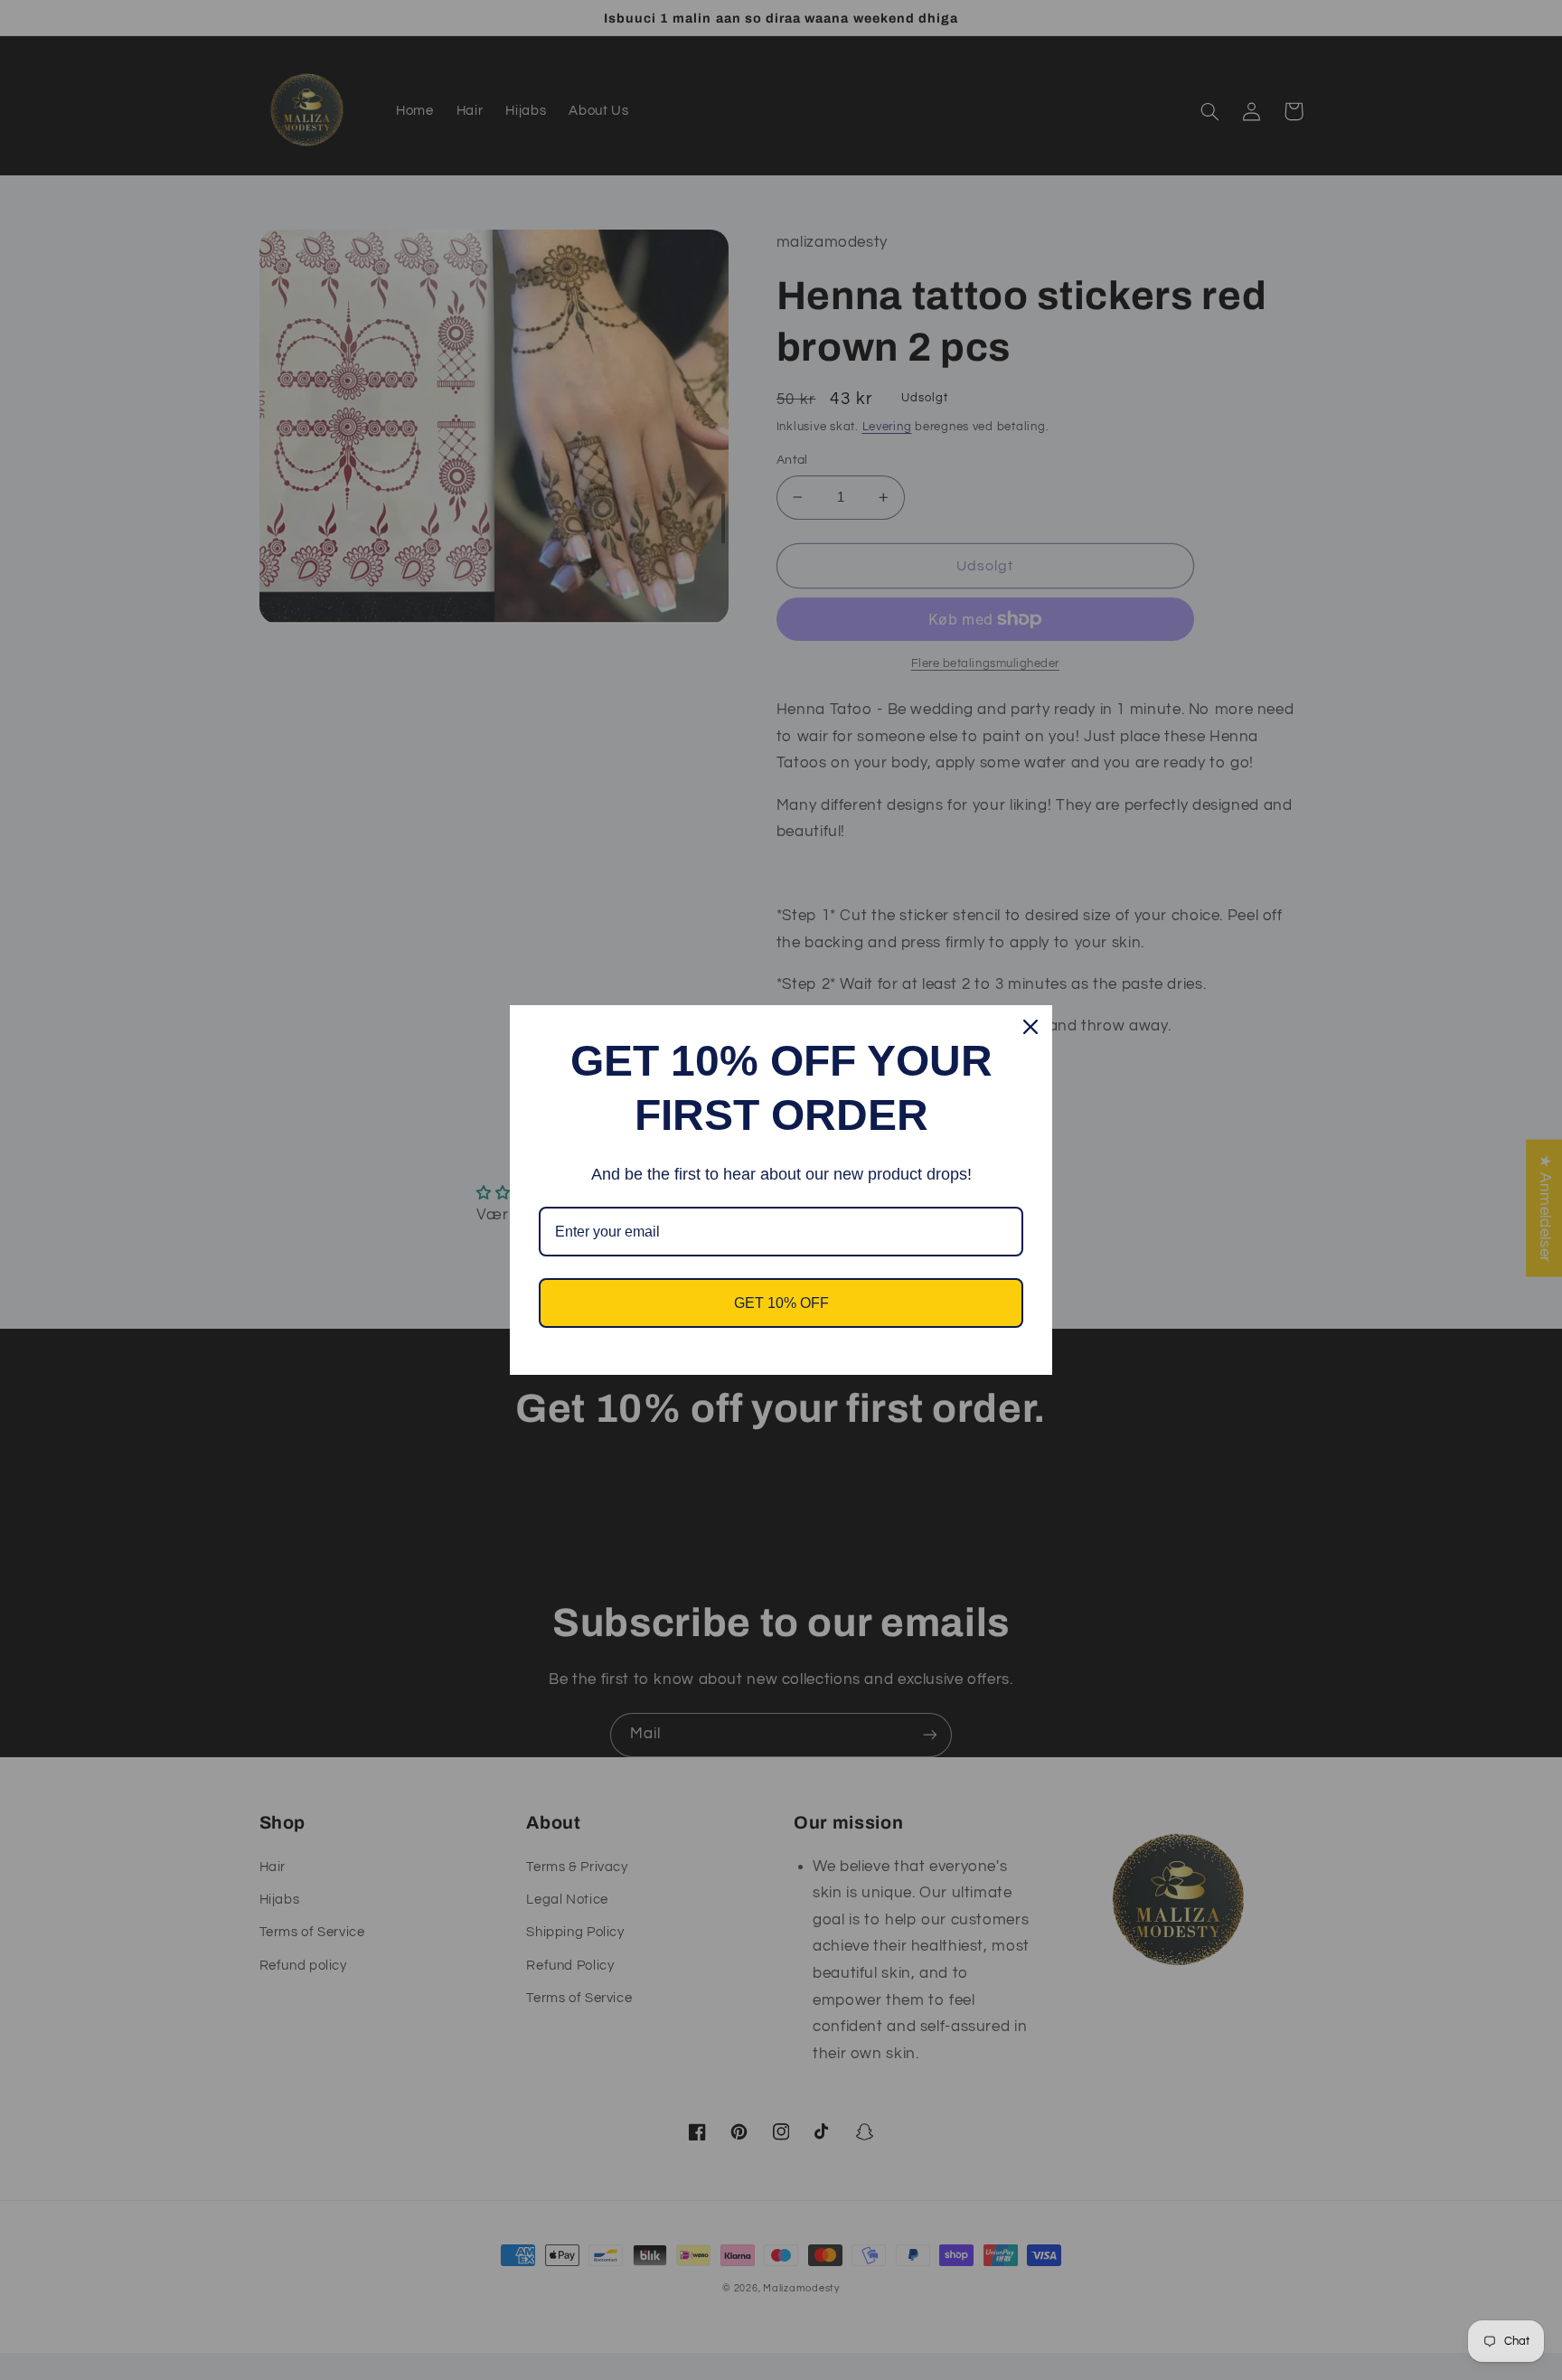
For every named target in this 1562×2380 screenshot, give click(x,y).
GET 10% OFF (781, 1303)
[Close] (1030, 1027)
